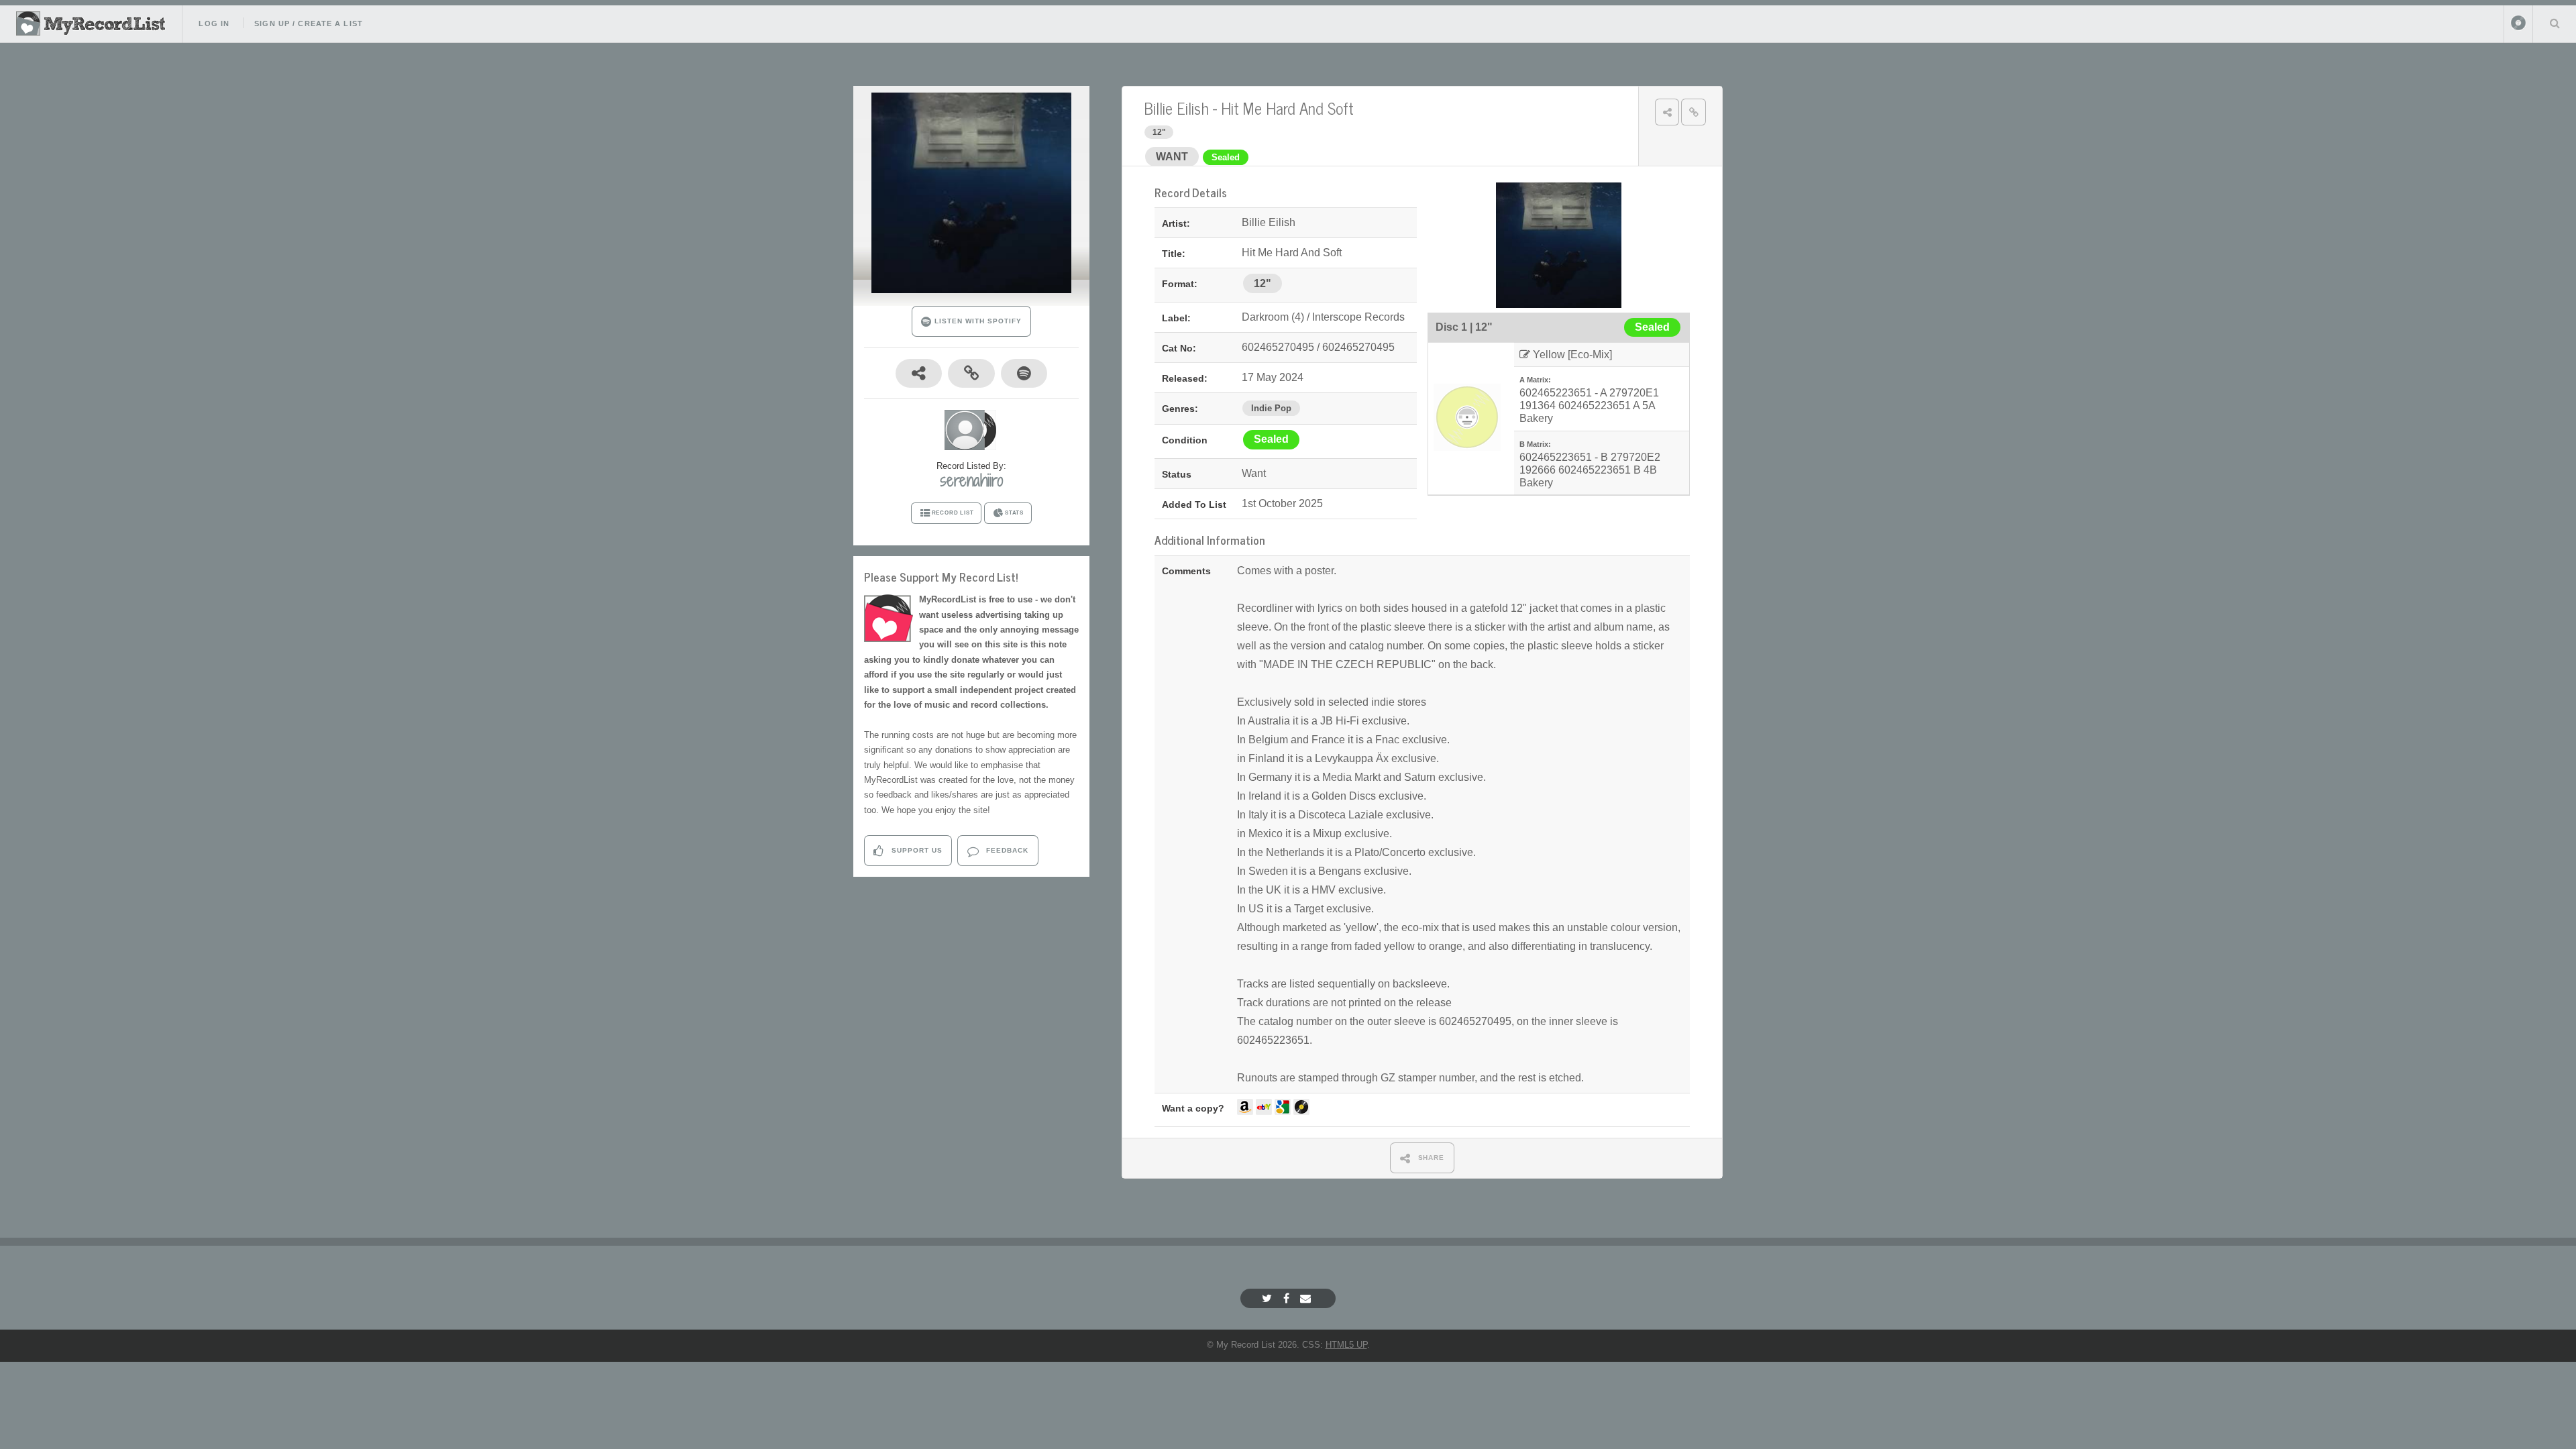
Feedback (1006, 850)
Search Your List (2555, 23)
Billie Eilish (1176, 108)
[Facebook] (1288, 1298)
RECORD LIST (953, 513)
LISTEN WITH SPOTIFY (976, 321)
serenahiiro (971, 480)
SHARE (1430, 1158)
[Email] (1307, 1298)
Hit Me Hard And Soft (1287, 108)
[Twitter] (1269, 1298)
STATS (1014, 513)
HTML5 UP (1346, 1345)
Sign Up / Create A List (309, 23)
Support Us (916, 850)
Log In (214, 23)
